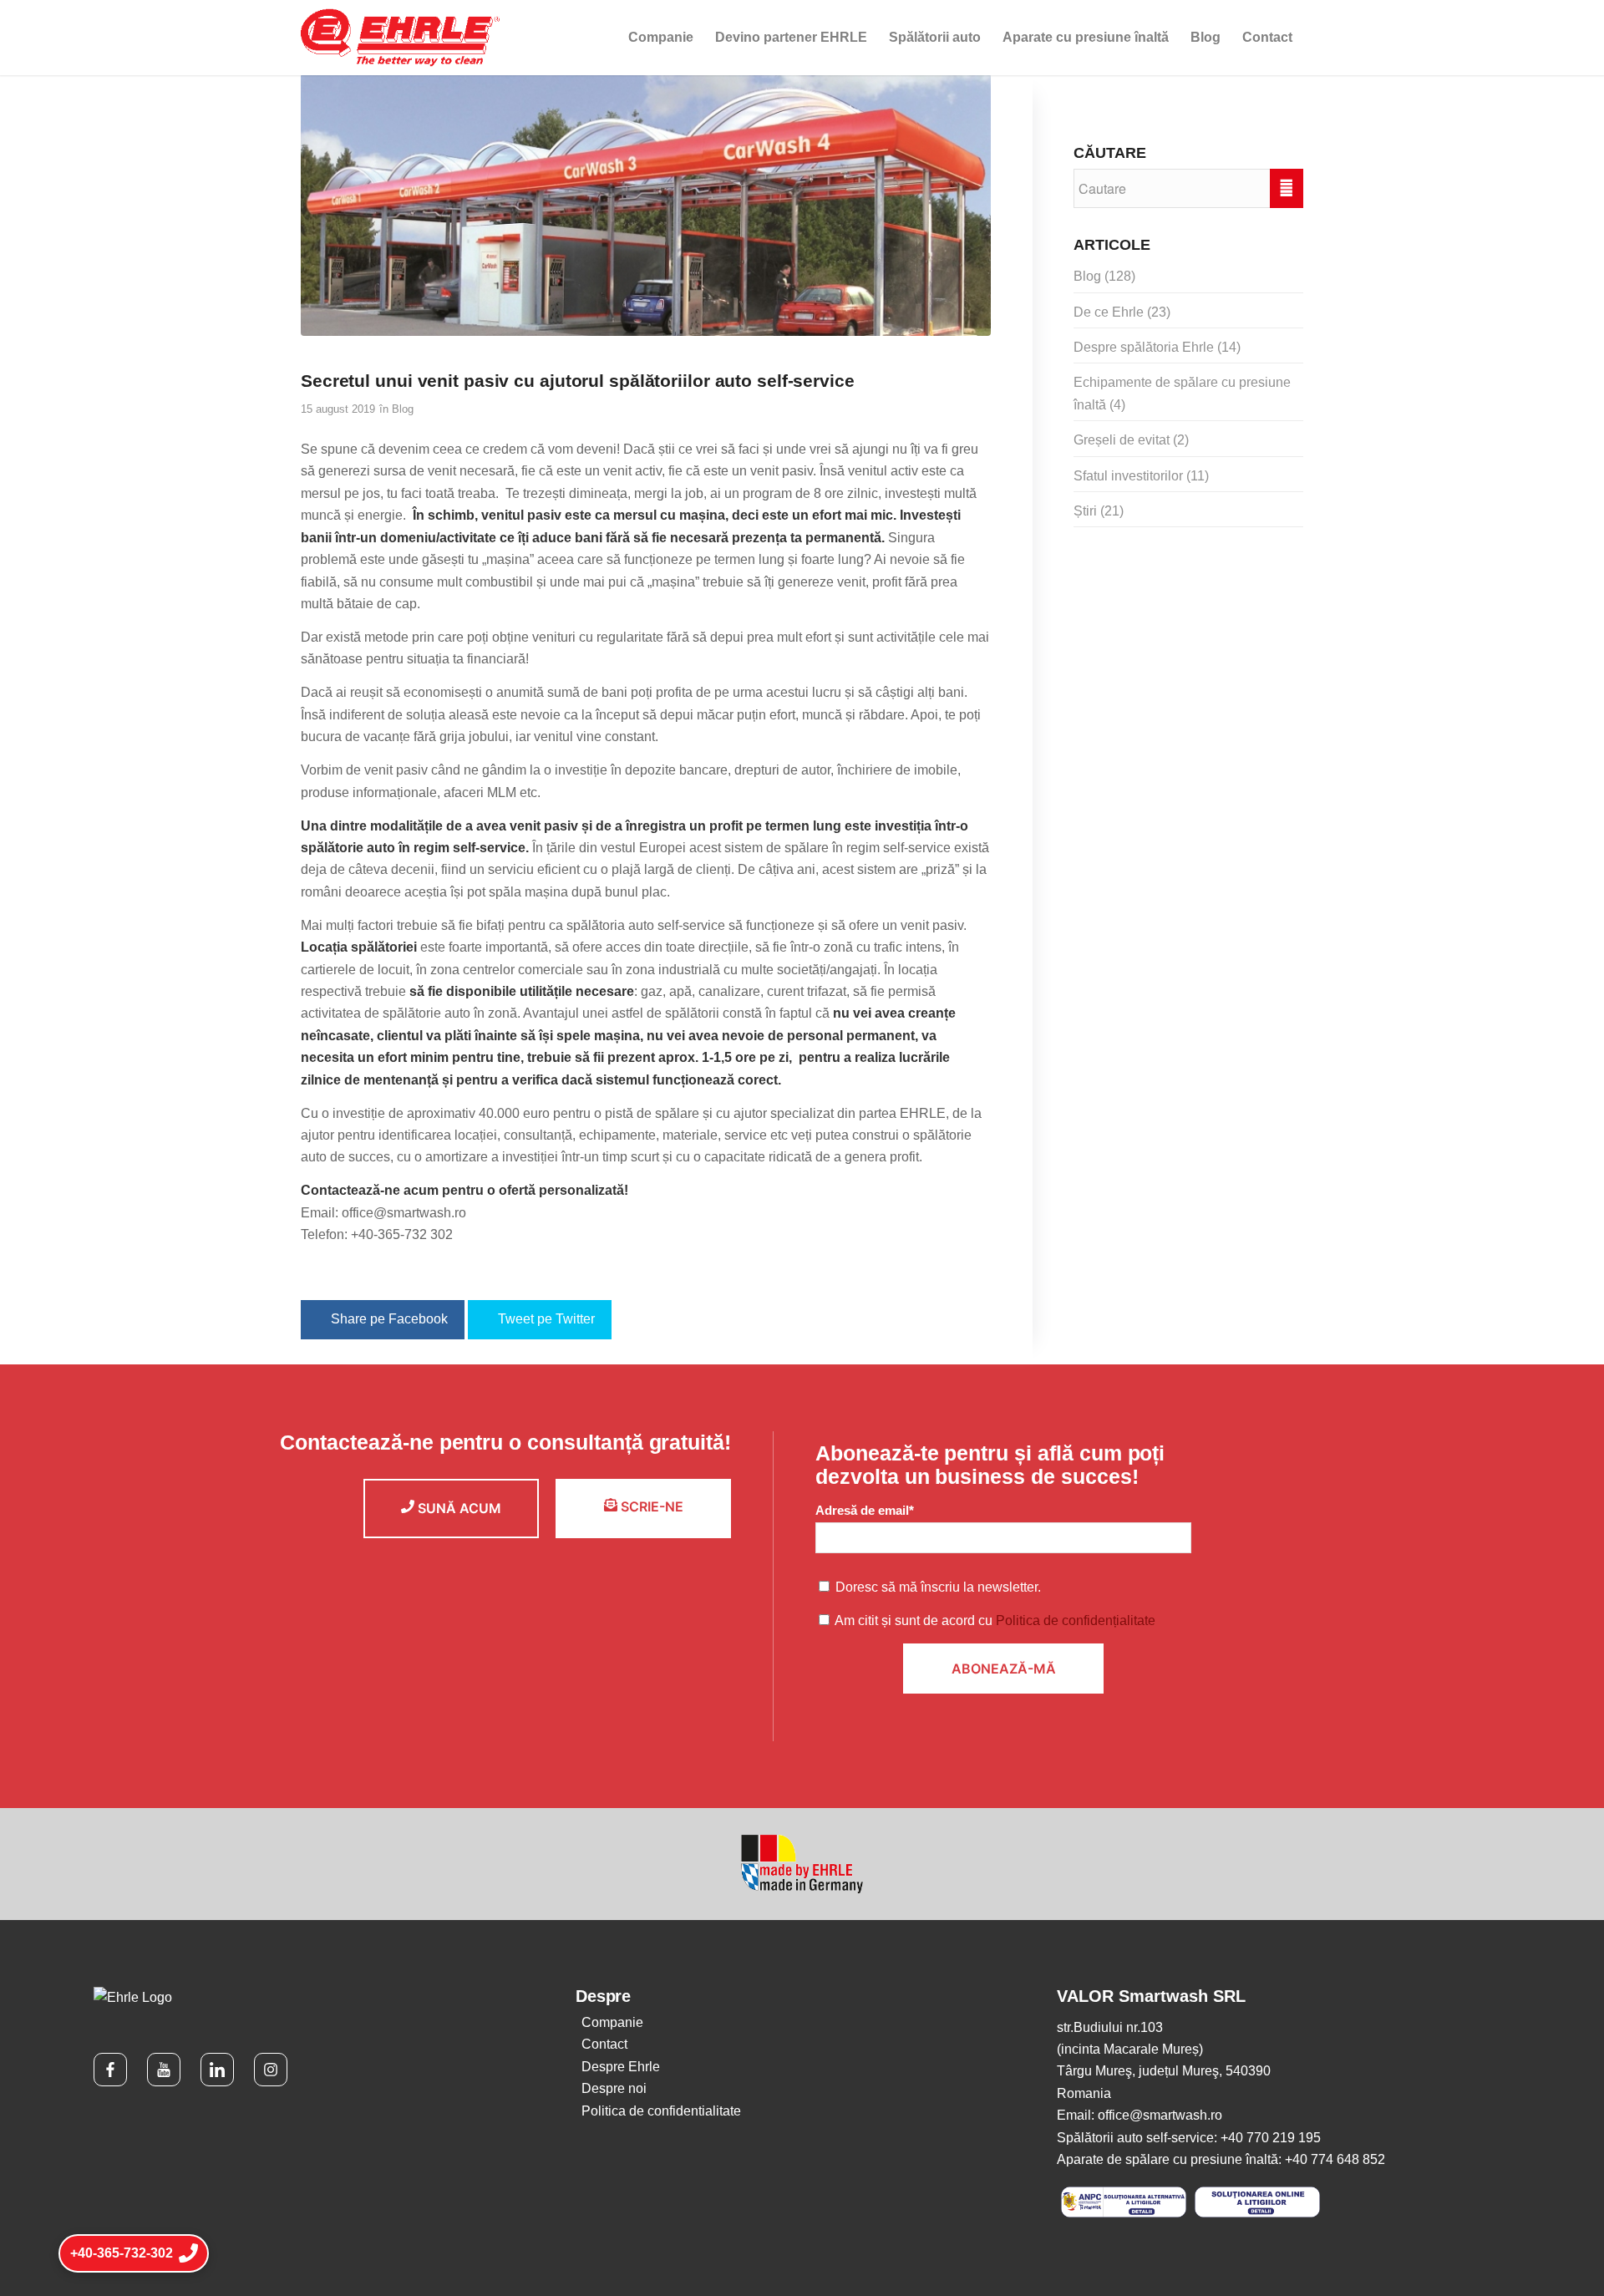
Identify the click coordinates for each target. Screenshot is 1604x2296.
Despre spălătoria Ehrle (1144, 347)
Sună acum (458, 1508)
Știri (1085, 511)
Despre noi (614, 2088)
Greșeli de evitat (1122, 440)
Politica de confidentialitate (661, 2111)
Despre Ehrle (621, 2067)
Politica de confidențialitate (1076, 1620)
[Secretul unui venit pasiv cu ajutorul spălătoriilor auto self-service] (646, 205)
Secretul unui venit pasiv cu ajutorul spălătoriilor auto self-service (578, 381)
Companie (612, 2022)
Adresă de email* (865, 1511)
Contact (604, 2044)
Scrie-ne (650, 1506)
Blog (403, 409)
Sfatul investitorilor (1128, 476)
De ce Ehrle (1109, 312)
